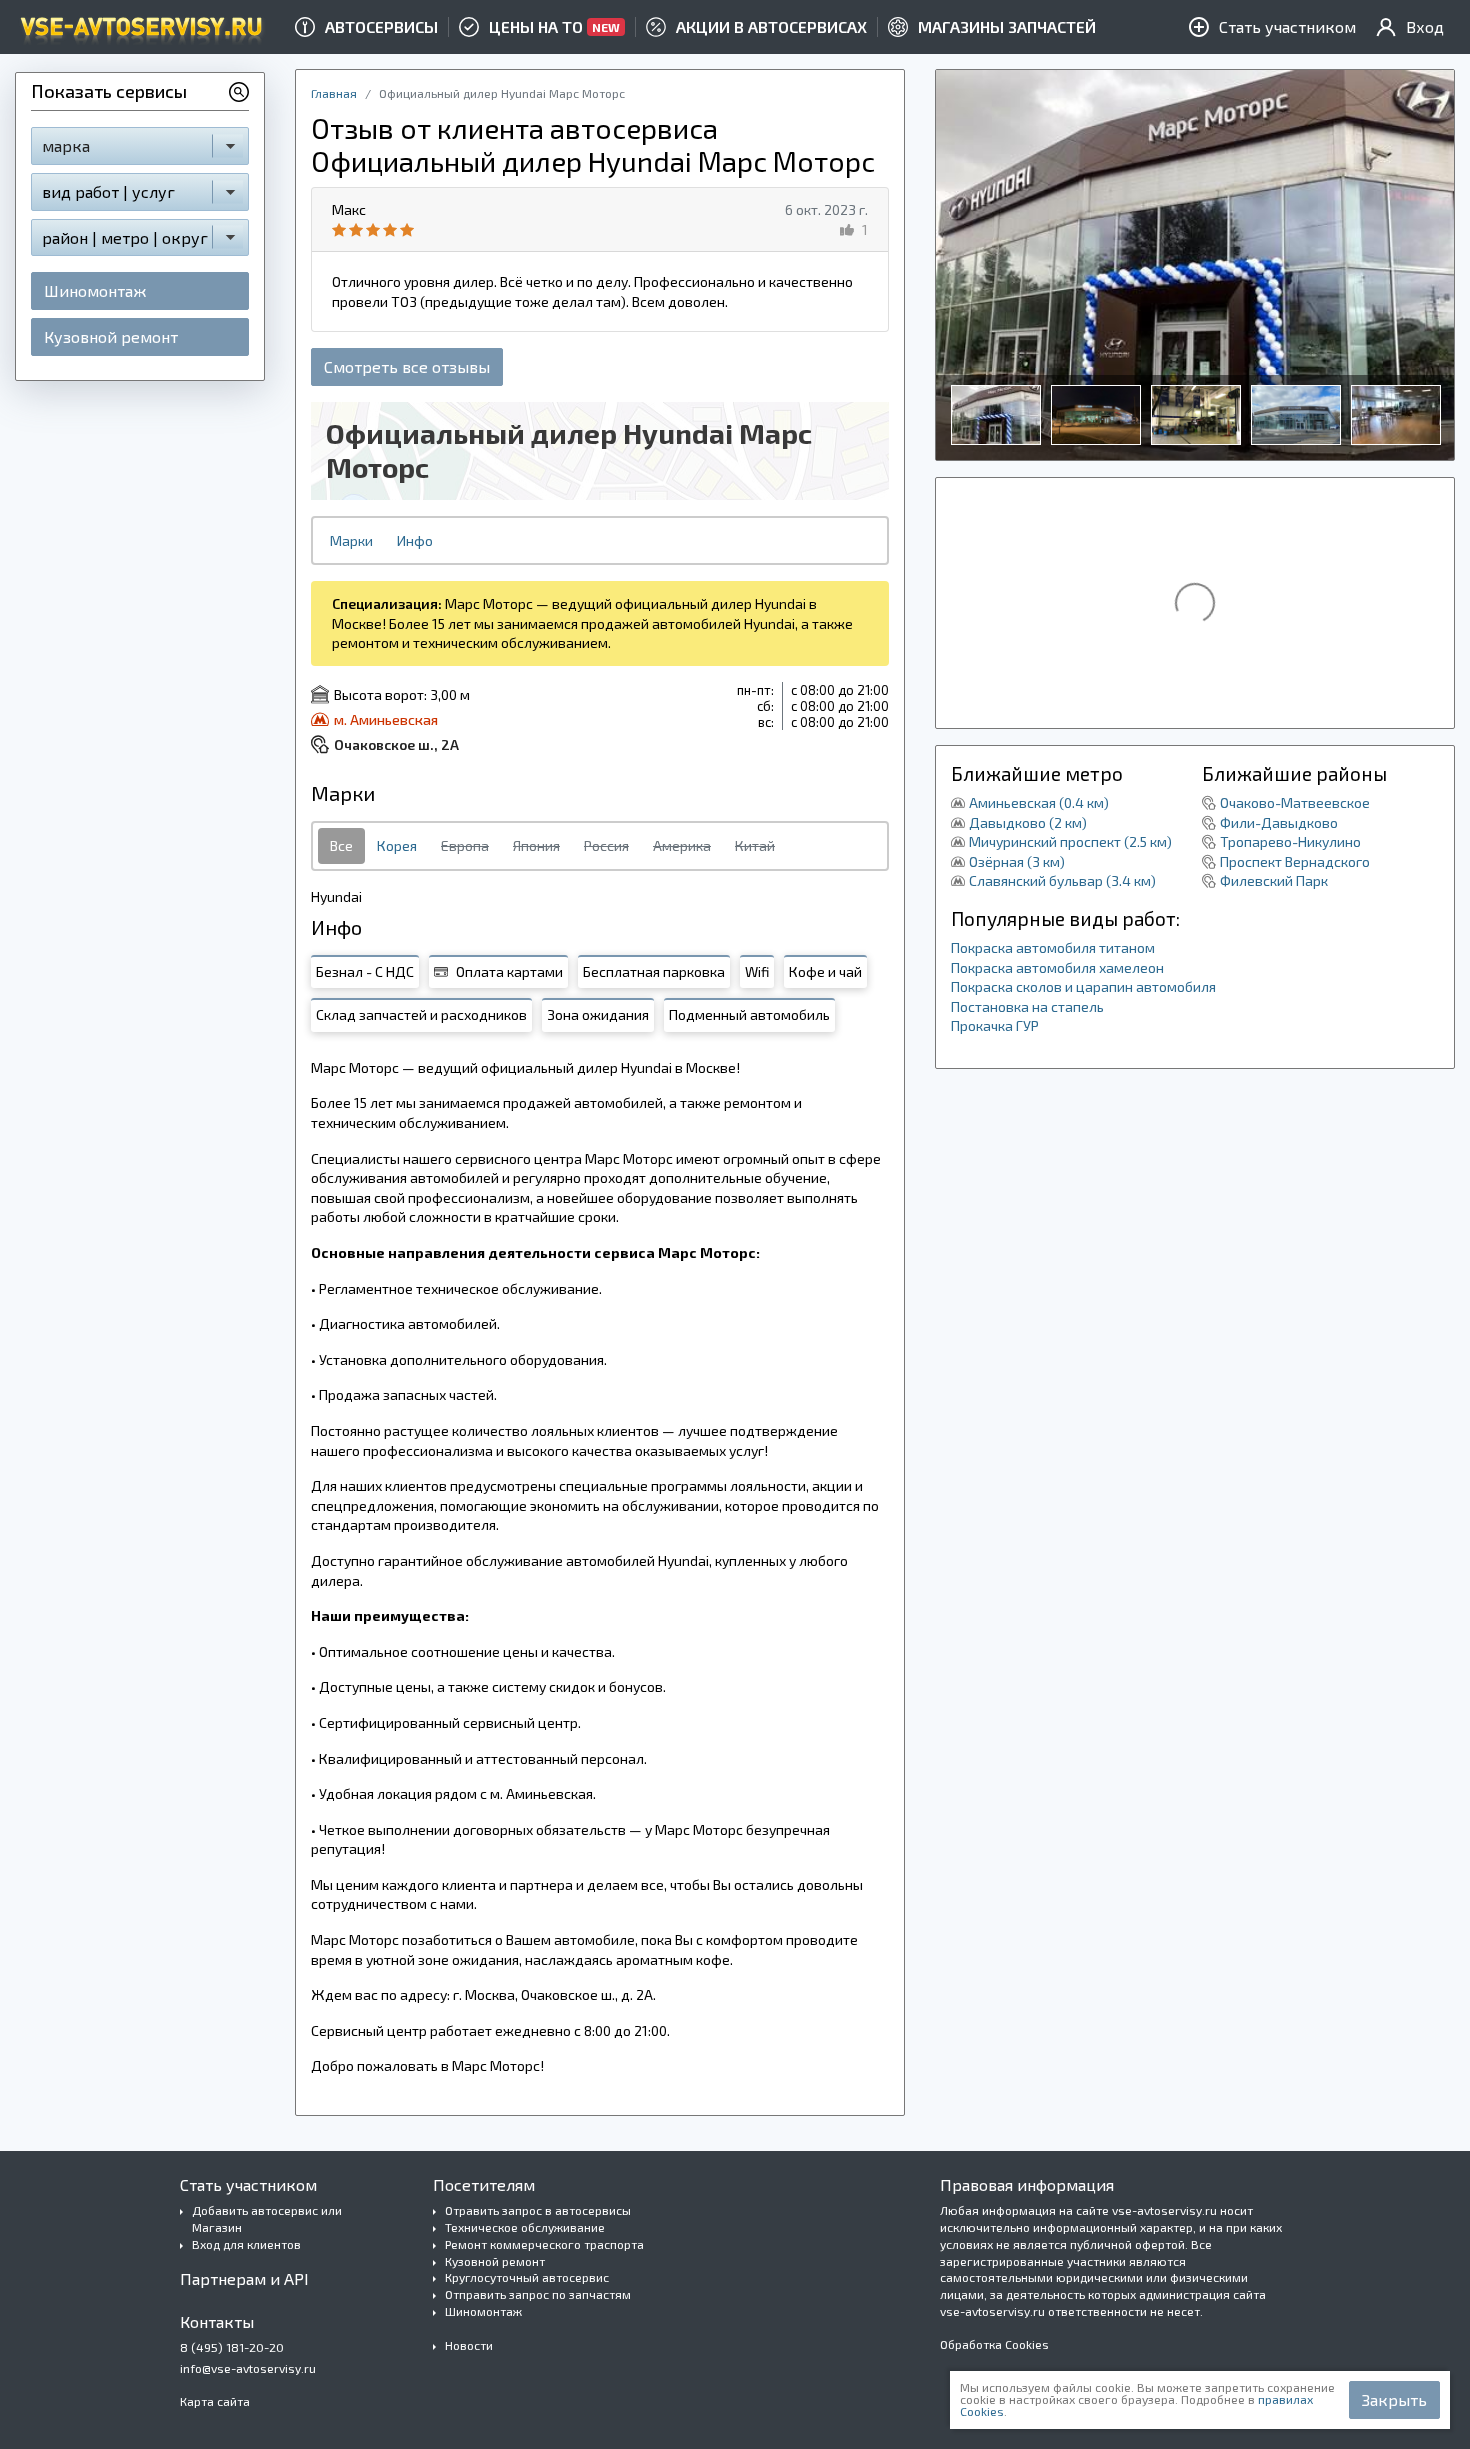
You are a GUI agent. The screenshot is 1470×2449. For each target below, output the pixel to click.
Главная (334, 93)
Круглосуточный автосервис (527, 2277)
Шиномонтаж (95, 290)
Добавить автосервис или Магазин (267, 2218)
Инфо (415, 540)
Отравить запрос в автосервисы (538, 2210)
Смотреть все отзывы (407, 366)
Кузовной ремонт (111, 336)
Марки (351, 540)
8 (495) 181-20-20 (232, 2347)
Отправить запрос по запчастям (538, 2294)
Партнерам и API (244, 2278)
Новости (469, 2345)
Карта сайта (215, 2401)
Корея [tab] (397, 845)
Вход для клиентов (246, 2244)
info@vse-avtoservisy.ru (248, 2368)
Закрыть (1394, 2399)
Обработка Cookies (994, 2344)
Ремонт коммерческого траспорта (544, 2244)
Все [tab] (341, 845)
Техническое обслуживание (525, 2227)
